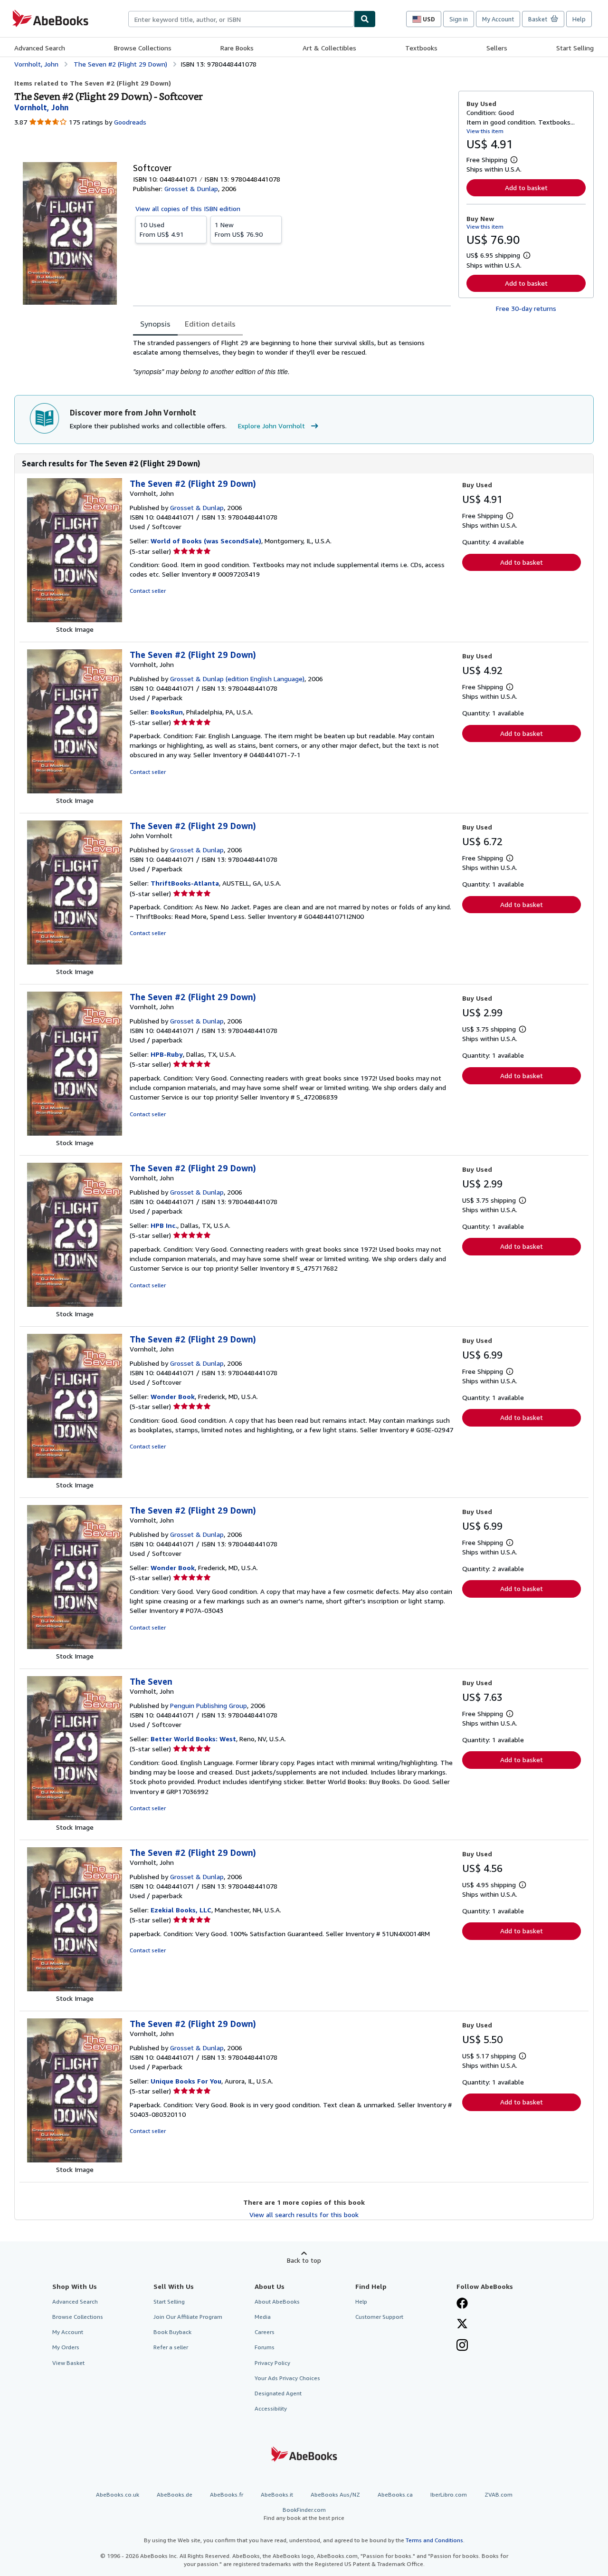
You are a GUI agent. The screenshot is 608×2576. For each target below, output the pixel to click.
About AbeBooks (277, 2301)
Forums (265, 2347)
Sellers (497, 48)
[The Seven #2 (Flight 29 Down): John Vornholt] (75, 962)
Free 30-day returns (526, 308)
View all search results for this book (304, 2214)
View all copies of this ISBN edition (188, 208)
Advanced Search (40, 48)
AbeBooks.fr (227, 2494)
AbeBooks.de (175, 2494)
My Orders (66, 2347)
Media (263, 2317)
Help (579, 19)
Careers (265, 2332)
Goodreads (130, 122)
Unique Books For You (186, 2081)
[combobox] (241, 19)
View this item (485, 131)
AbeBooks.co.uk (118, 2494)
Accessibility (271, 2408)
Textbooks (421, 48)
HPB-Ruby (167, 1054)
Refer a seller (171, 2347)
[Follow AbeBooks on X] (462, 2325)
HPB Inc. (164, 1225)
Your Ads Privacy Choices (287, 2378)
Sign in (459, 19)
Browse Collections (143, 48)
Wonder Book (173, 1396)
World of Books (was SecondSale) (206, 541)
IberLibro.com (449, 2494)
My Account (498, 19)
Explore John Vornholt (271, 426)
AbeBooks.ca (395, 2494)
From (162, 229)
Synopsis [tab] (155, 324)
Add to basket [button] (526, 188)
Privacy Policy (272, 2363)
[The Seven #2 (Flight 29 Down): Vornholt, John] (75, 620)
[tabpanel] (292, 357)
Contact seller (148, 591)
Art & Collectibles (329, 48)
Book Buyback (172, 2332)
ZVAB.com (499, 2494)
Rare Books (237, 48)
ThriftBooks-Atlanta (185, 883)
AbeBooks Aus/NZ (335, 2494)
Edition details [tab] (210, 324)
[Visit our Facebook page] (462, 2304)
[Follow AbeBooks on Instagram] (462, 2346)
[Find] (365, 19)
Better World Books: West (193, 1739)
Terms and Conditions (434, 2540)
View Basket (68, 2363)
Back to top (304, 2260)
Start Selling (575, 48)
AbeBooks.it (277, 2494)
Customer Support (379, 2317)
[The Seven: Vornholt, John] (75, 1818)
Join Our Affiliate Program (188, 2317)
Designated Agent (278, 2393)
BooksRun (167, 712)
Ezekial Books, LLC (181, 1910)
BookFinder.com (304, 2514)
